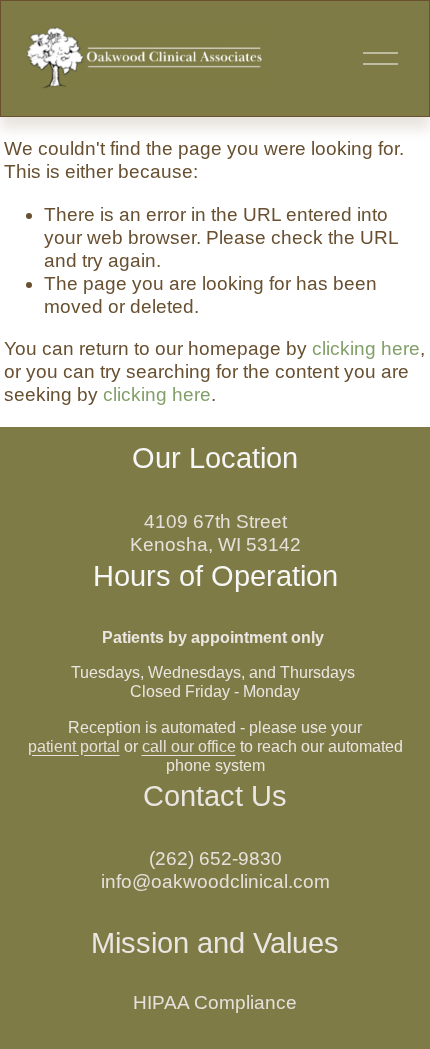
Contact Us (215, 796)
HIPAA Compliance (215, 1002)
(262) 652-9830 (215, 858)
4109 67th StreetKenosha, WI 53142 (215, 533)
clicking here (366, 348)
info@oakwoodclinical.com (215, 881)
